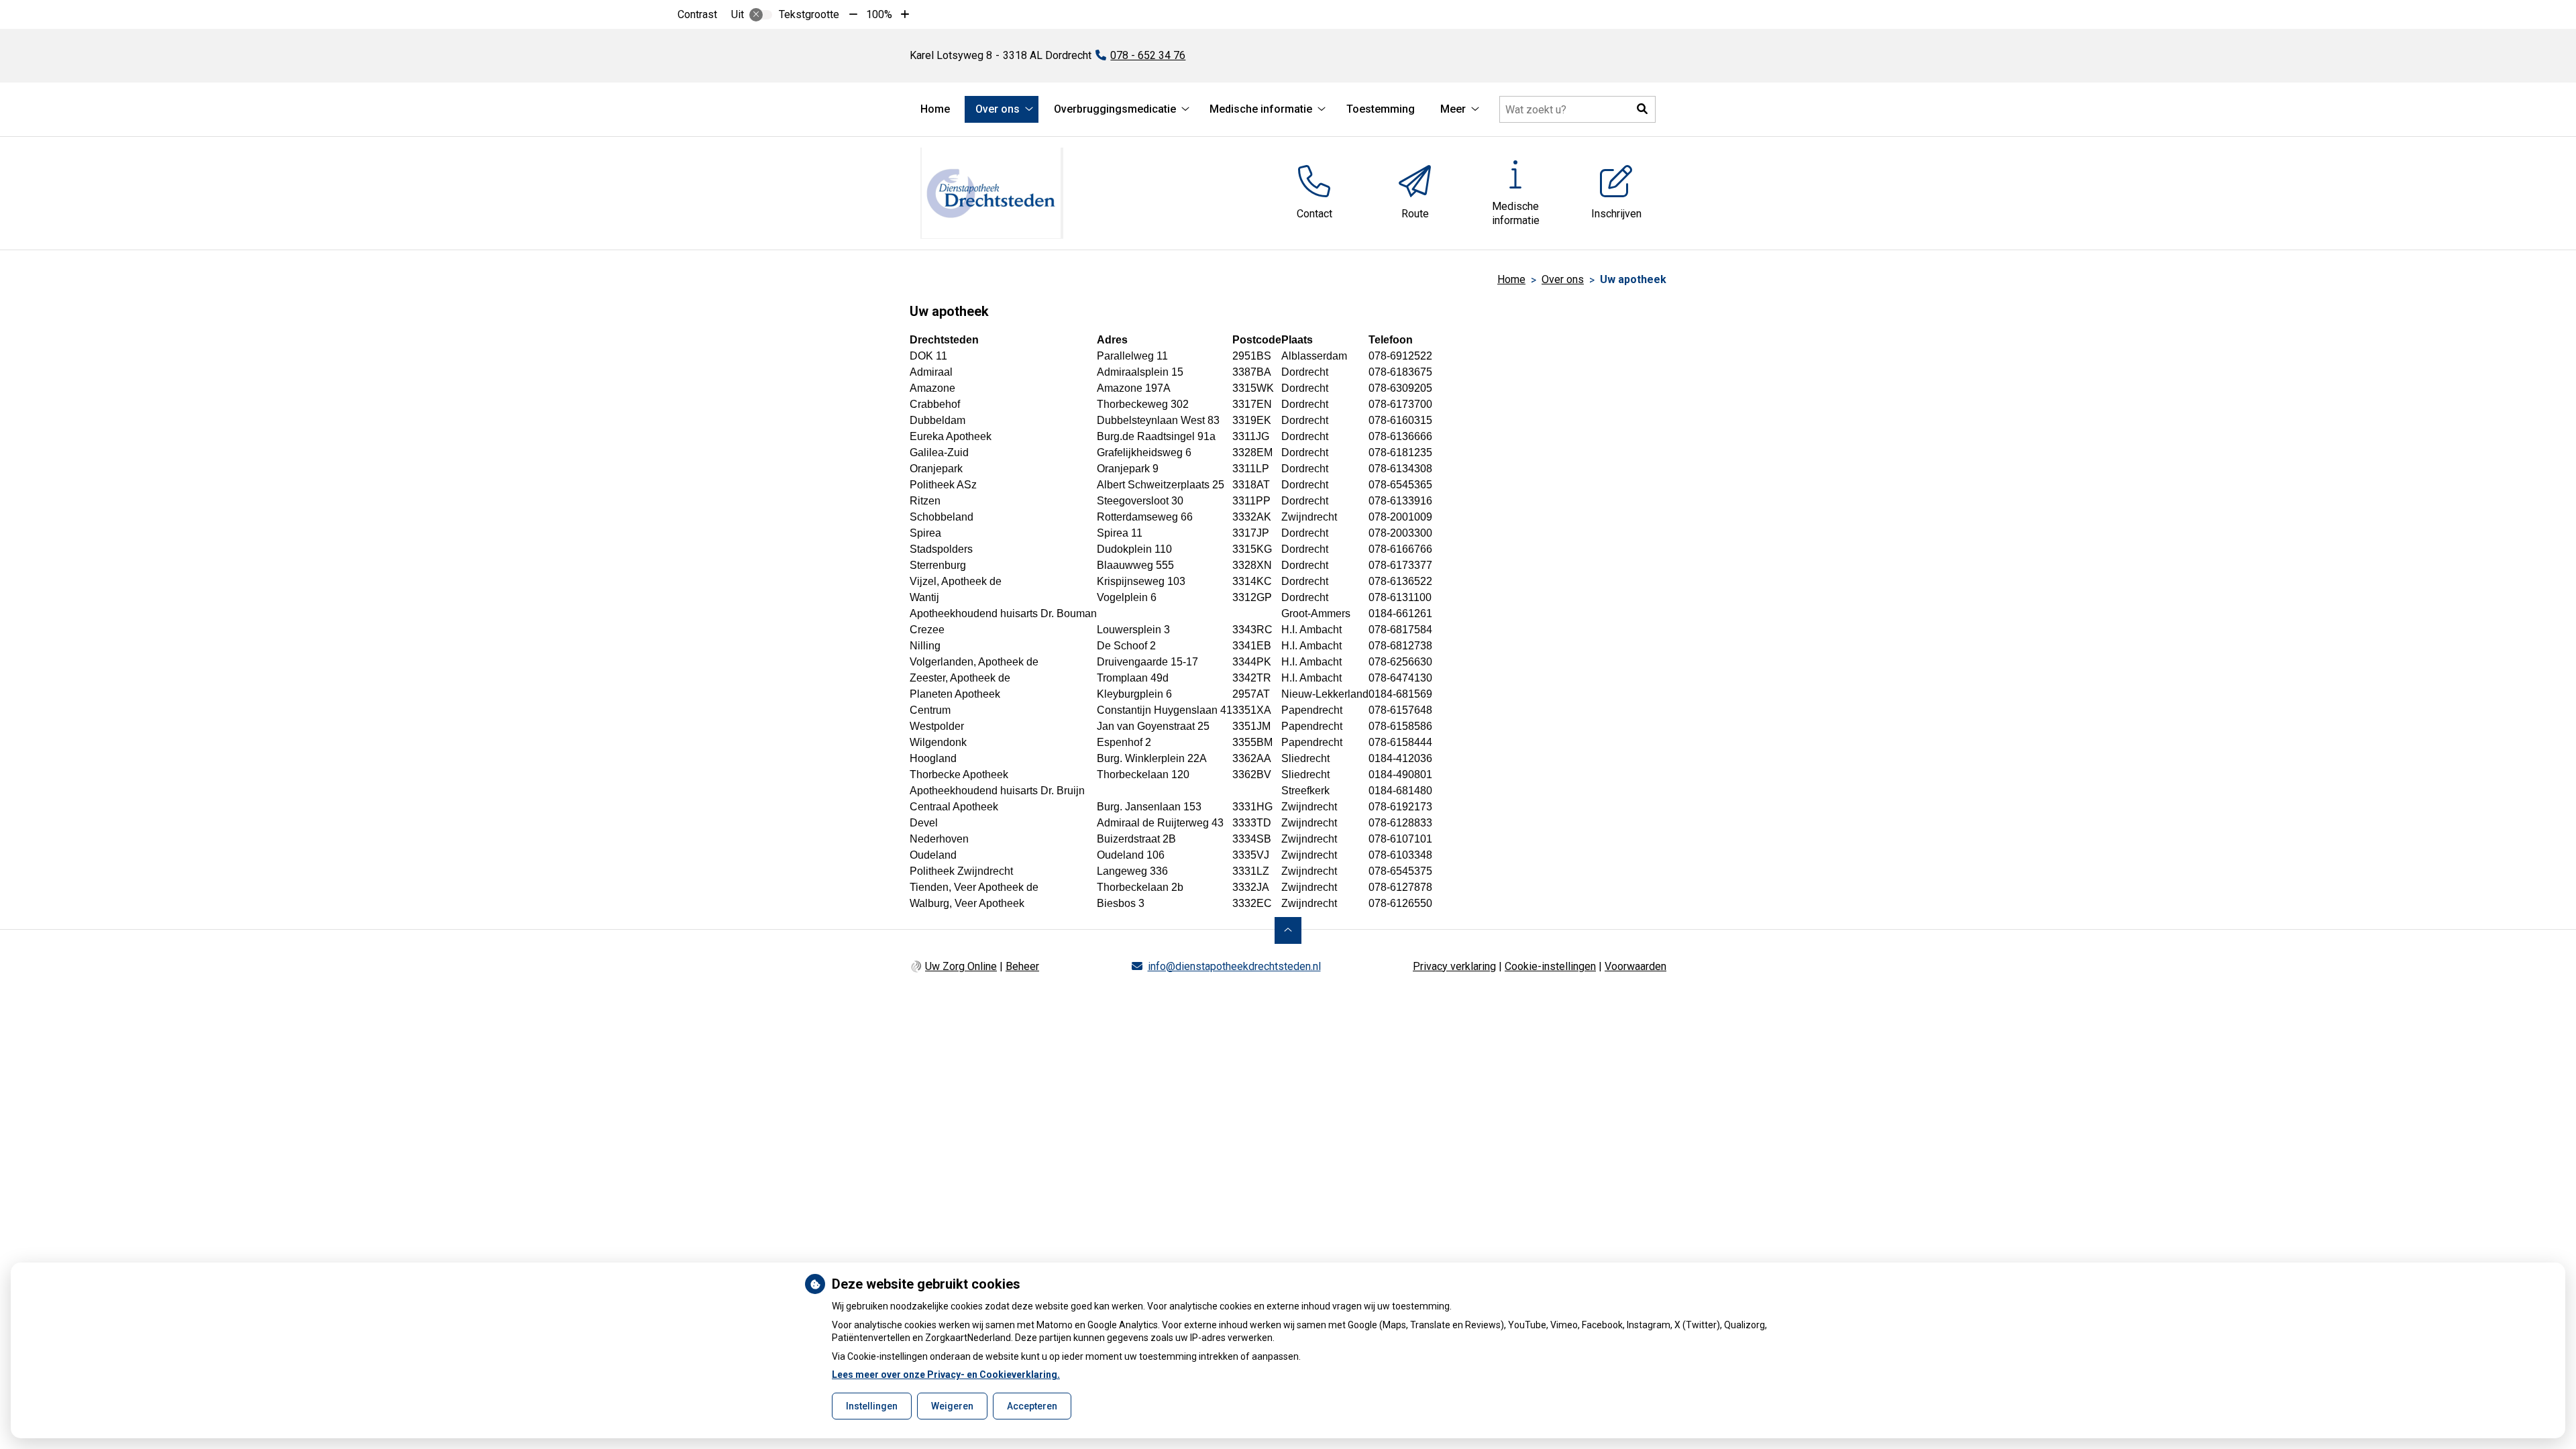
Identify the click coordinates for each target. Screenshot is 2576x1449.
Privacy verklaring (1454, 966)
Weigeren (952, 1406)
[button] (1642, 109)
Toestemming (1381, 109)
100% (879, 14)
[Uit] (761, 15)
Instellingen (872, 1406)
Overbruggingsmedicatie (1115, 109)
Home (935, 109)
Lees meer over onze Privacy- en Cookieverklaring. (946, 1375)
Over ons (998, 109)
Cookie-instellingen (1550, 966)
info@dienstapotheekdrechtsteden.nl (1234, 966)
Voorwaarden (1635, 966)
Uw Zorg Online (961, 966)
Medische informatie (1261, 109)
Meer (1453, 109)
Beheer (1022, 966)
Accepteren (1032, 1406)
